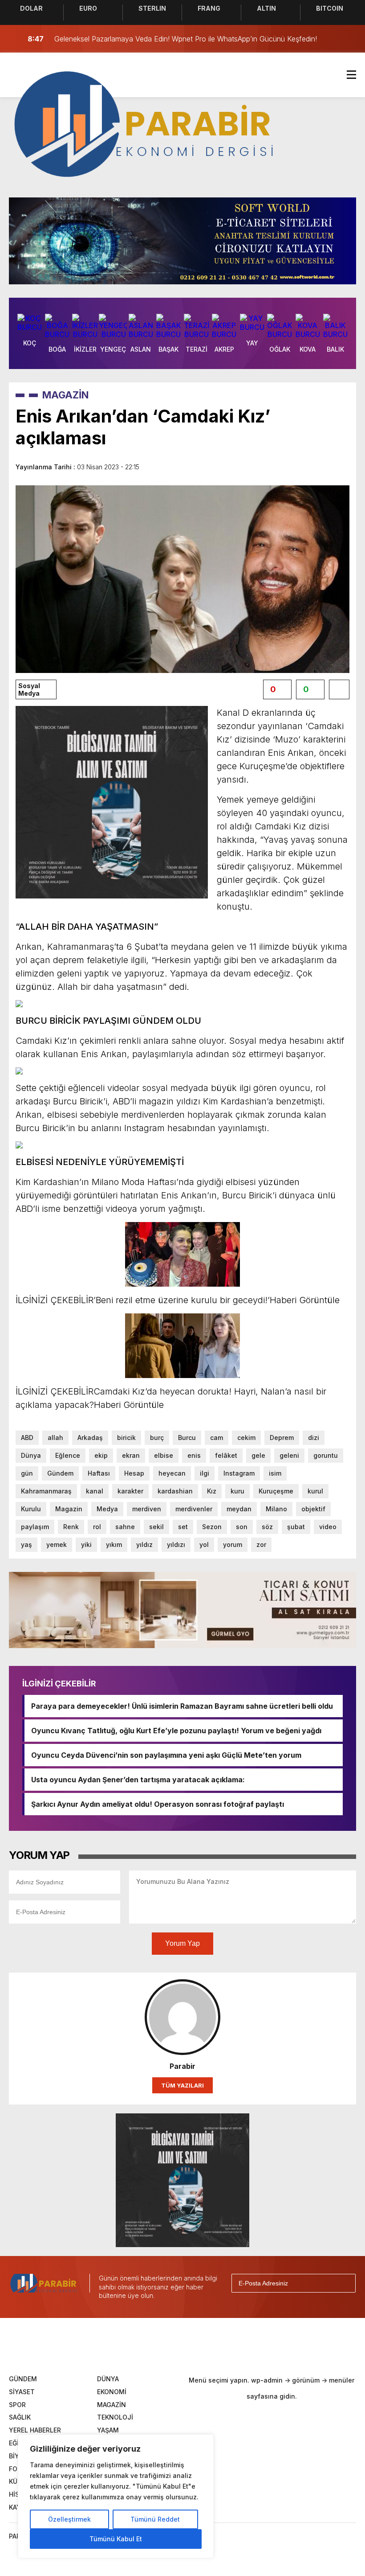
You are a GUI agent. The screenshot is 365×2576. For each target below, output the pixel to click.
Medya (107, 1509)
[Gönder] (345, 2283)
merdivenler (194, 1509)
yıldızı (176, 1544)
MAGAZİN (65, 395)
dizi (314, 1438)
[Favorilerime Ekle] (339, 689)
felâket (226, 1455)
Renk (71, 1527)
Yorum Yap (182, 1943)
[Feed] (254, 2345)
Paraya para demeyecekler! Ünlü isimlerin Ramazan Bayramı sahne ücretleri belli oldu (182, 1706)
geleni (289, 1455)
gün (27, 1473)
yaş (26, 1544)
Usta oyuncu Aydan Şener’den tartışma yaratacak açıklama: (138, 1780)
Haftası (99, 1473)
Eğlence (68, 1455)
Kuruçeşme (276, 1491)
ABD (27, 1438)
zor (261, 1544)
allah (55, 1438)
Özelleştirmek (69, 2519)
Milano (276, 1509)
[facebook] (116, 2345)
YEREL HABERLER (35, 2430)
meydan (239, 1509)
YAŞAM (108, 2430)
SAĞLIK (20, 2417)
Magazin (69, 1509)
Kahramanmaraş (46, 1491)
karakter (130, 1491)
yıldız (144, 1544)
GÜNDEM (23, 2379)
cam (217, 1438)
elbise (164, 1455)
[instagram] (171, 2345)
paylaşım (35, 1527)
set (183, 1527)
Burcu (187, 1438)
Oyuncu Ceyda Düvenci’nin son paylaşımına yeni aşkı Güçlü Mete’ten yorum (166, 1755)
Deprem (282, 1438)
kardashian (175, 1491)
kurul (315, 1491)
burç (157, 1438)
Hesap (134, 1473)
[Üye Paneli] (347, 39)
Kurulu (31, 1509)
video (328, 1527)
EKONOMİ (112, 2392)
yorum (233, 1544)
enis (194, 1455)
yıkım (114, 1544)
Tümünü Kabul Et (116, 2539)
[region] (116, 2496)
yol (204, 1544)
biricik (126, 1438)
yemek (57, 1544)
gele (258, 1455)
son (242, 1527)
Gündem (60, 1473)
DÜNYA (108, 2379)
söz (267, 1527)
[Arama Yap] (329, 39)
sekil (156, 1527)
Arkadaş (90, 1438)
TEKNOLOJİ (115, 2417)
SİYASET (22, 2392)
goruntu (326, 1455)
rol (97, 1527)
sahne (125, 1527)
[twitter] (143, 2345)
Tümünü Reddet (155, 2519)
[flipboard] (226, 2345)
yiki (86, 1544)
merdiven (147, 1509)
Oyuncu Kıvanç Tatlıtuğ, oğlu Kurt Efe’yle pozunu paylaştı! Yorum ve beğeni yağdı (176, 1731)
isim (275, 1473)
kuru (237, 1491)
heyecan (172, 1473)
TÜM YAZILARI (182, 2085)
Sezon (212, 1527)
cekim (246, 1438)
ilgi (205, 1473)
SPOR (17, 2405)
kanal (95, 1491)
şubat (296, 1527)
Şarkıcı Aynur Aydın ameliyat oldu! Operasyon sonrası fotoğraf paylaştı (158, 1804)
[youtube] (199, 2345)
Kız (212, 1491)
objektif (313, 1509)
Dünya (31, 1455)
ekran (131, 1455)
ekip (101, 1455)
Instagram (239, 1473)
